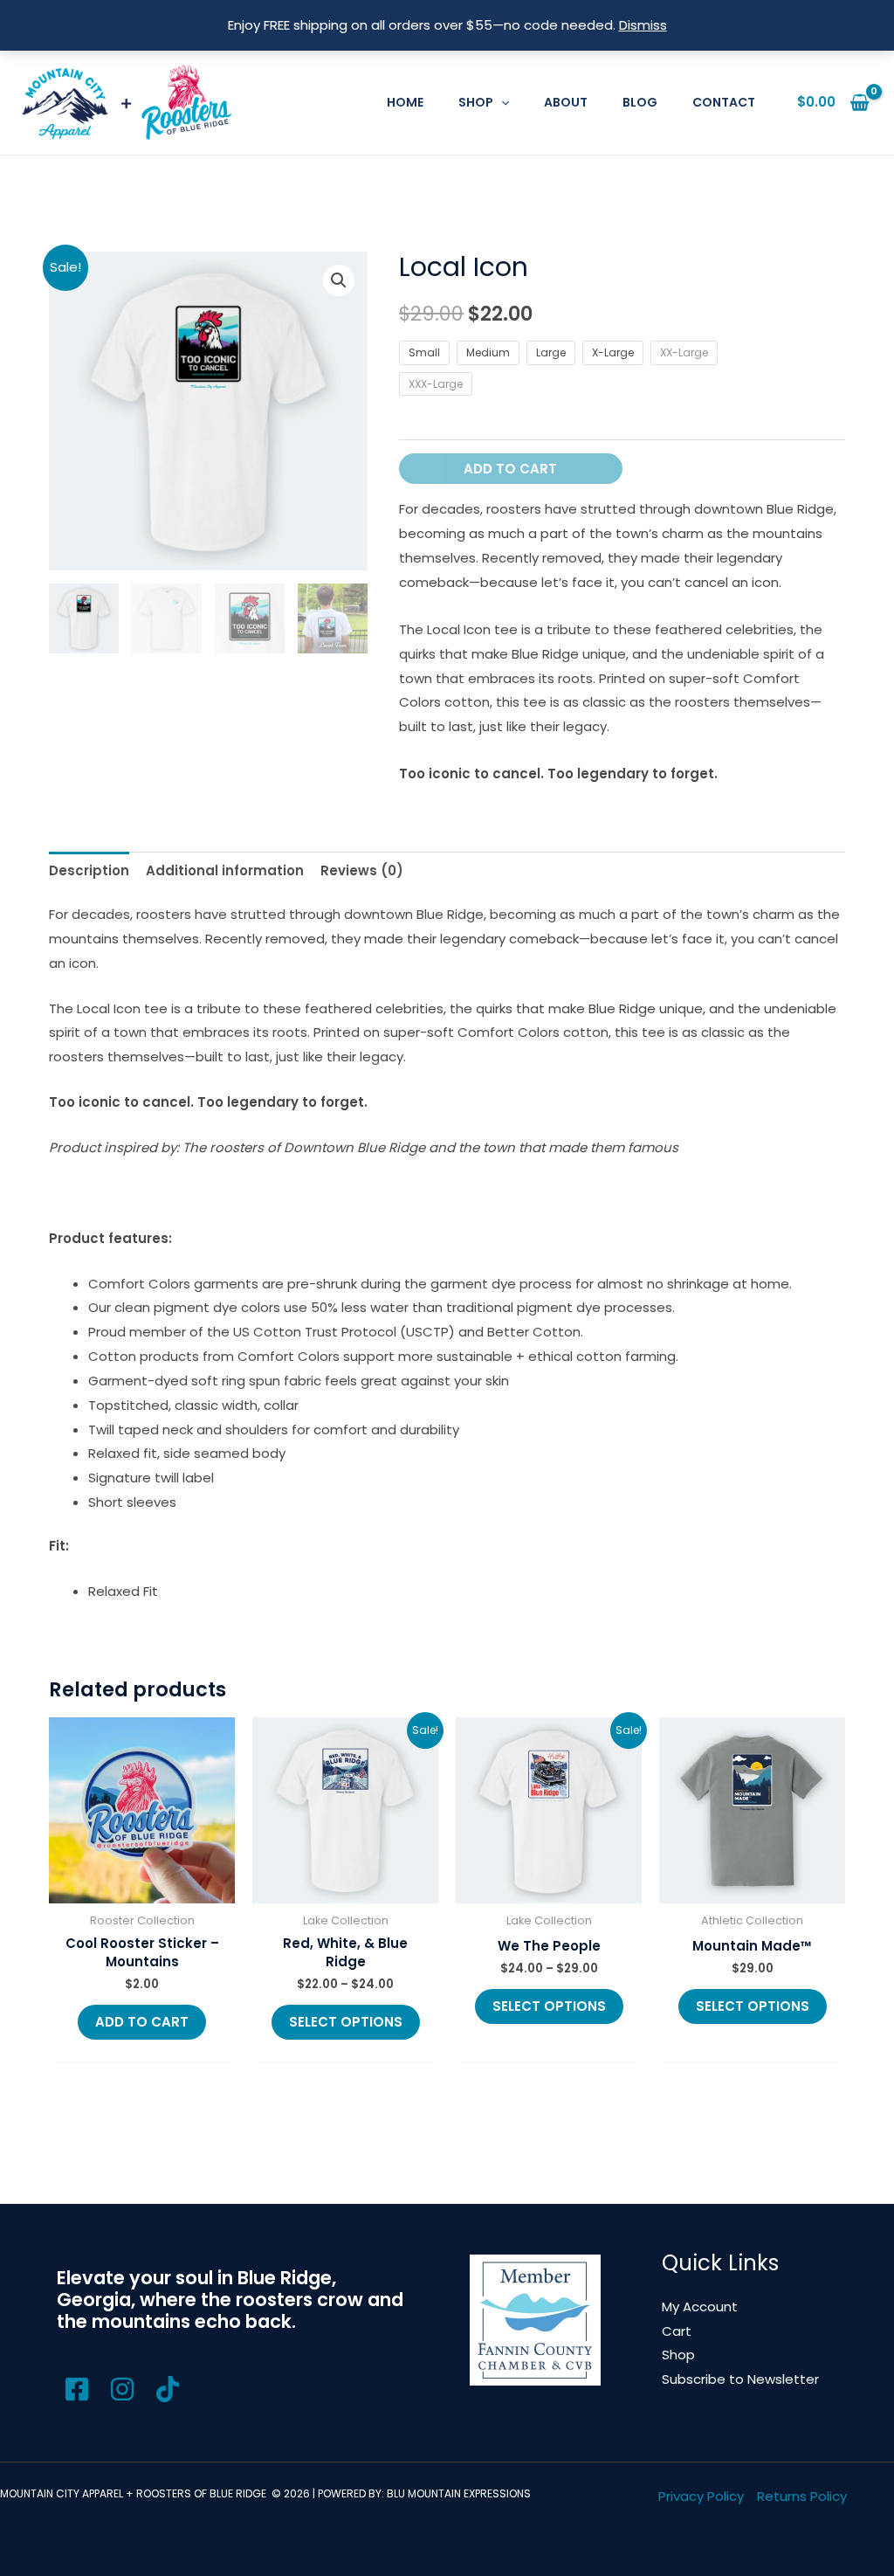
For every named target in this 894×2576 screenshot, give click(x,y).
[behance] (125, 2389)
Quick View (142, 1889)
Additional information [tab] (225, 870)
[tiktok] (170, 2389)
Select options (346, 2022)
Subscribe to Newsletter (740, 2379)
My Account (700, 2307)
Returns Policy (802, 2496)
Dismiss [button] (643, 25)
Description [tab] (89, 870)
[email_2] (79, 2389)
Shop (678, 2355)
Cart (677, 2331)
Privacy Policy (701, 2496)
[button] (501, 102)
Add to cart (510, 469)
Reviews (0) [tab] (362, 870)
